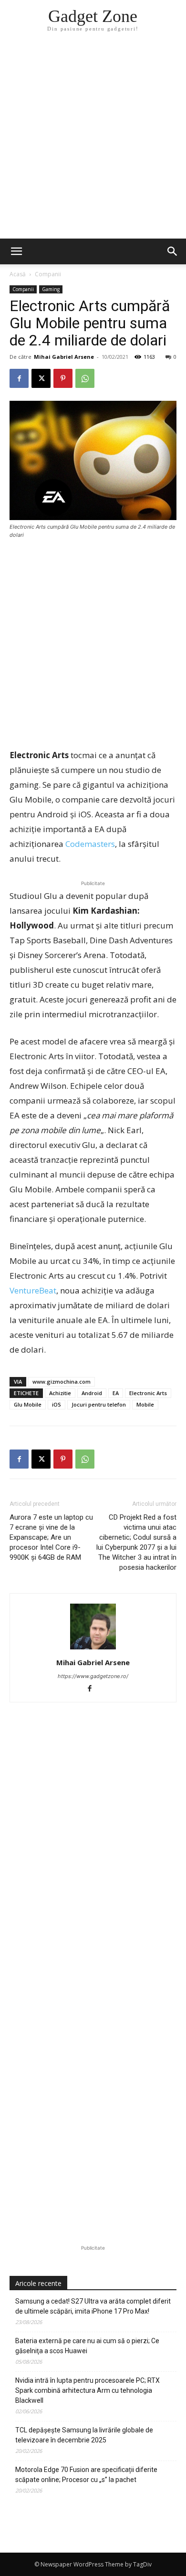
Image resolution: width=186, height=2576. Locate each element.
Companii (48, 274)
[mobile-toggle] (16, 251)
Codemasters (90, 844)
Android (92, 1393)
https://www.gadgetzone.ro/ (93, 1676)
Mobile (145, 1404)
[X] (41, 378)
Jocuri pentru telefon (99, 1404)
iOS (57, 1404)
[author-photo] (93, 1649)
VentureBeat (33, 1290)
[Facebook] (19, 378)
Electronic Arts (148, 1393)
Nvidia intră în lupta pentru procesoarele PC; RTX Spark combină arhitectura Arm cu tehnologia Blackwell (88, 2390)
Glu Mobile (28, 1404)
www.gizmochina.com (62, 1382)
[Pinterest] (63, 378)
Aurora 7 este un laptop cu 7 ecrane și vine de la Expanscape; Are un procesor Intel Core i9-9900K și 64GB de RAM (51, 1537)
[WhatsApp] (85, 378)
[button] (173, 251)
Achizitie (60, 1393)
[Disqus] (93, 1855)
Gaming (51, 289)
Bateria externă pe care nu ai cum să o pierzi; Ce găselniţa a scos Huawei (87, 2346)
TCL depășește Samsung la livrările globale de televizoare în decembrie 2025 (84, 2435)
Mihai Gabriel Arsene (64, 357)
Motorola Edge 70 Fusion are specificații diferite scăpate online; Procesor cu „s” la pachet (86, 2475)
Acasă (18, 274)
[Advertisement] (93, 141)
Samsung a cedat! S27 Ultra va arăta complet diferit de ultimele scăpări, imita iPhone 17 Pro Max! (93, 2306)
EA (116, 1393)
